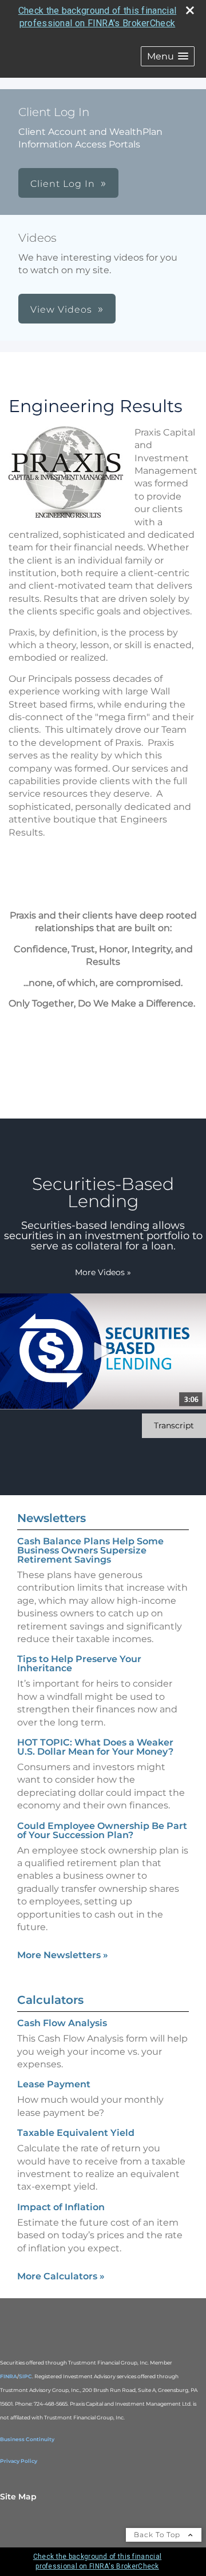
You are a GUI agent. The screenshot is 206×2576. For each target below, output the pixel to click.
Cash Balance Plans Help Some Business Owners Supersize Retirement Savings (90, 1550)
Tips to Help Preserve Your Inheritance (79, 1664)
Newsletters (51, 1518)
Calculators (50, 2000)
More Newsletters (63, 1955)
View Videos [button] (61, 309)
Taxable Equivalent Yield (76, 2133)
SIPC (25, 2376)
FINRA (9, 2376)
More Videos (103, 1272)
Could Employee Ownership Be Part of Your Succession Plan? (102, 1830)
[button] (168, 56)
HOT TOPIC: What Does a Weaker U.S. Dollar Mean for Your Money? (95, 1747)
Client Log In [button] (63, 184)
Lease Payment (54, 2084)
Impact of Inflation (61, 2207)
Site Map (18, 2497)
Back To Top (158, 2535)
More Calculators (61, 2276)
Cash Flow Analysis (62, 2023)
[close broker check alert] (190, 10)
